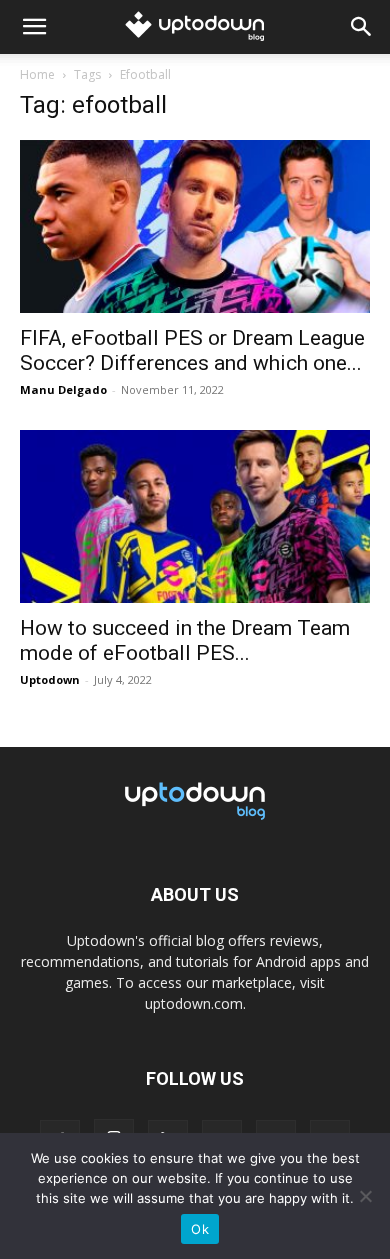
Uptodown (50, 679)
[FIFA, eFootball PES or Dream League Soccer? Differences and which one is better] (195, 226)
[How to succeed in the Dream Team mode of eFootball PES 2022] (195, 516)
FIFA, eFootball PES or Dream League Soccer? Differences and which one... (192, 350)
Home (37, 74)
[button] (34, 27)
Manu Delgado (63, 389)
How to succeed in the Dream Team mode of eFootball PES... (185, 640)
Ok (200, 1229)
